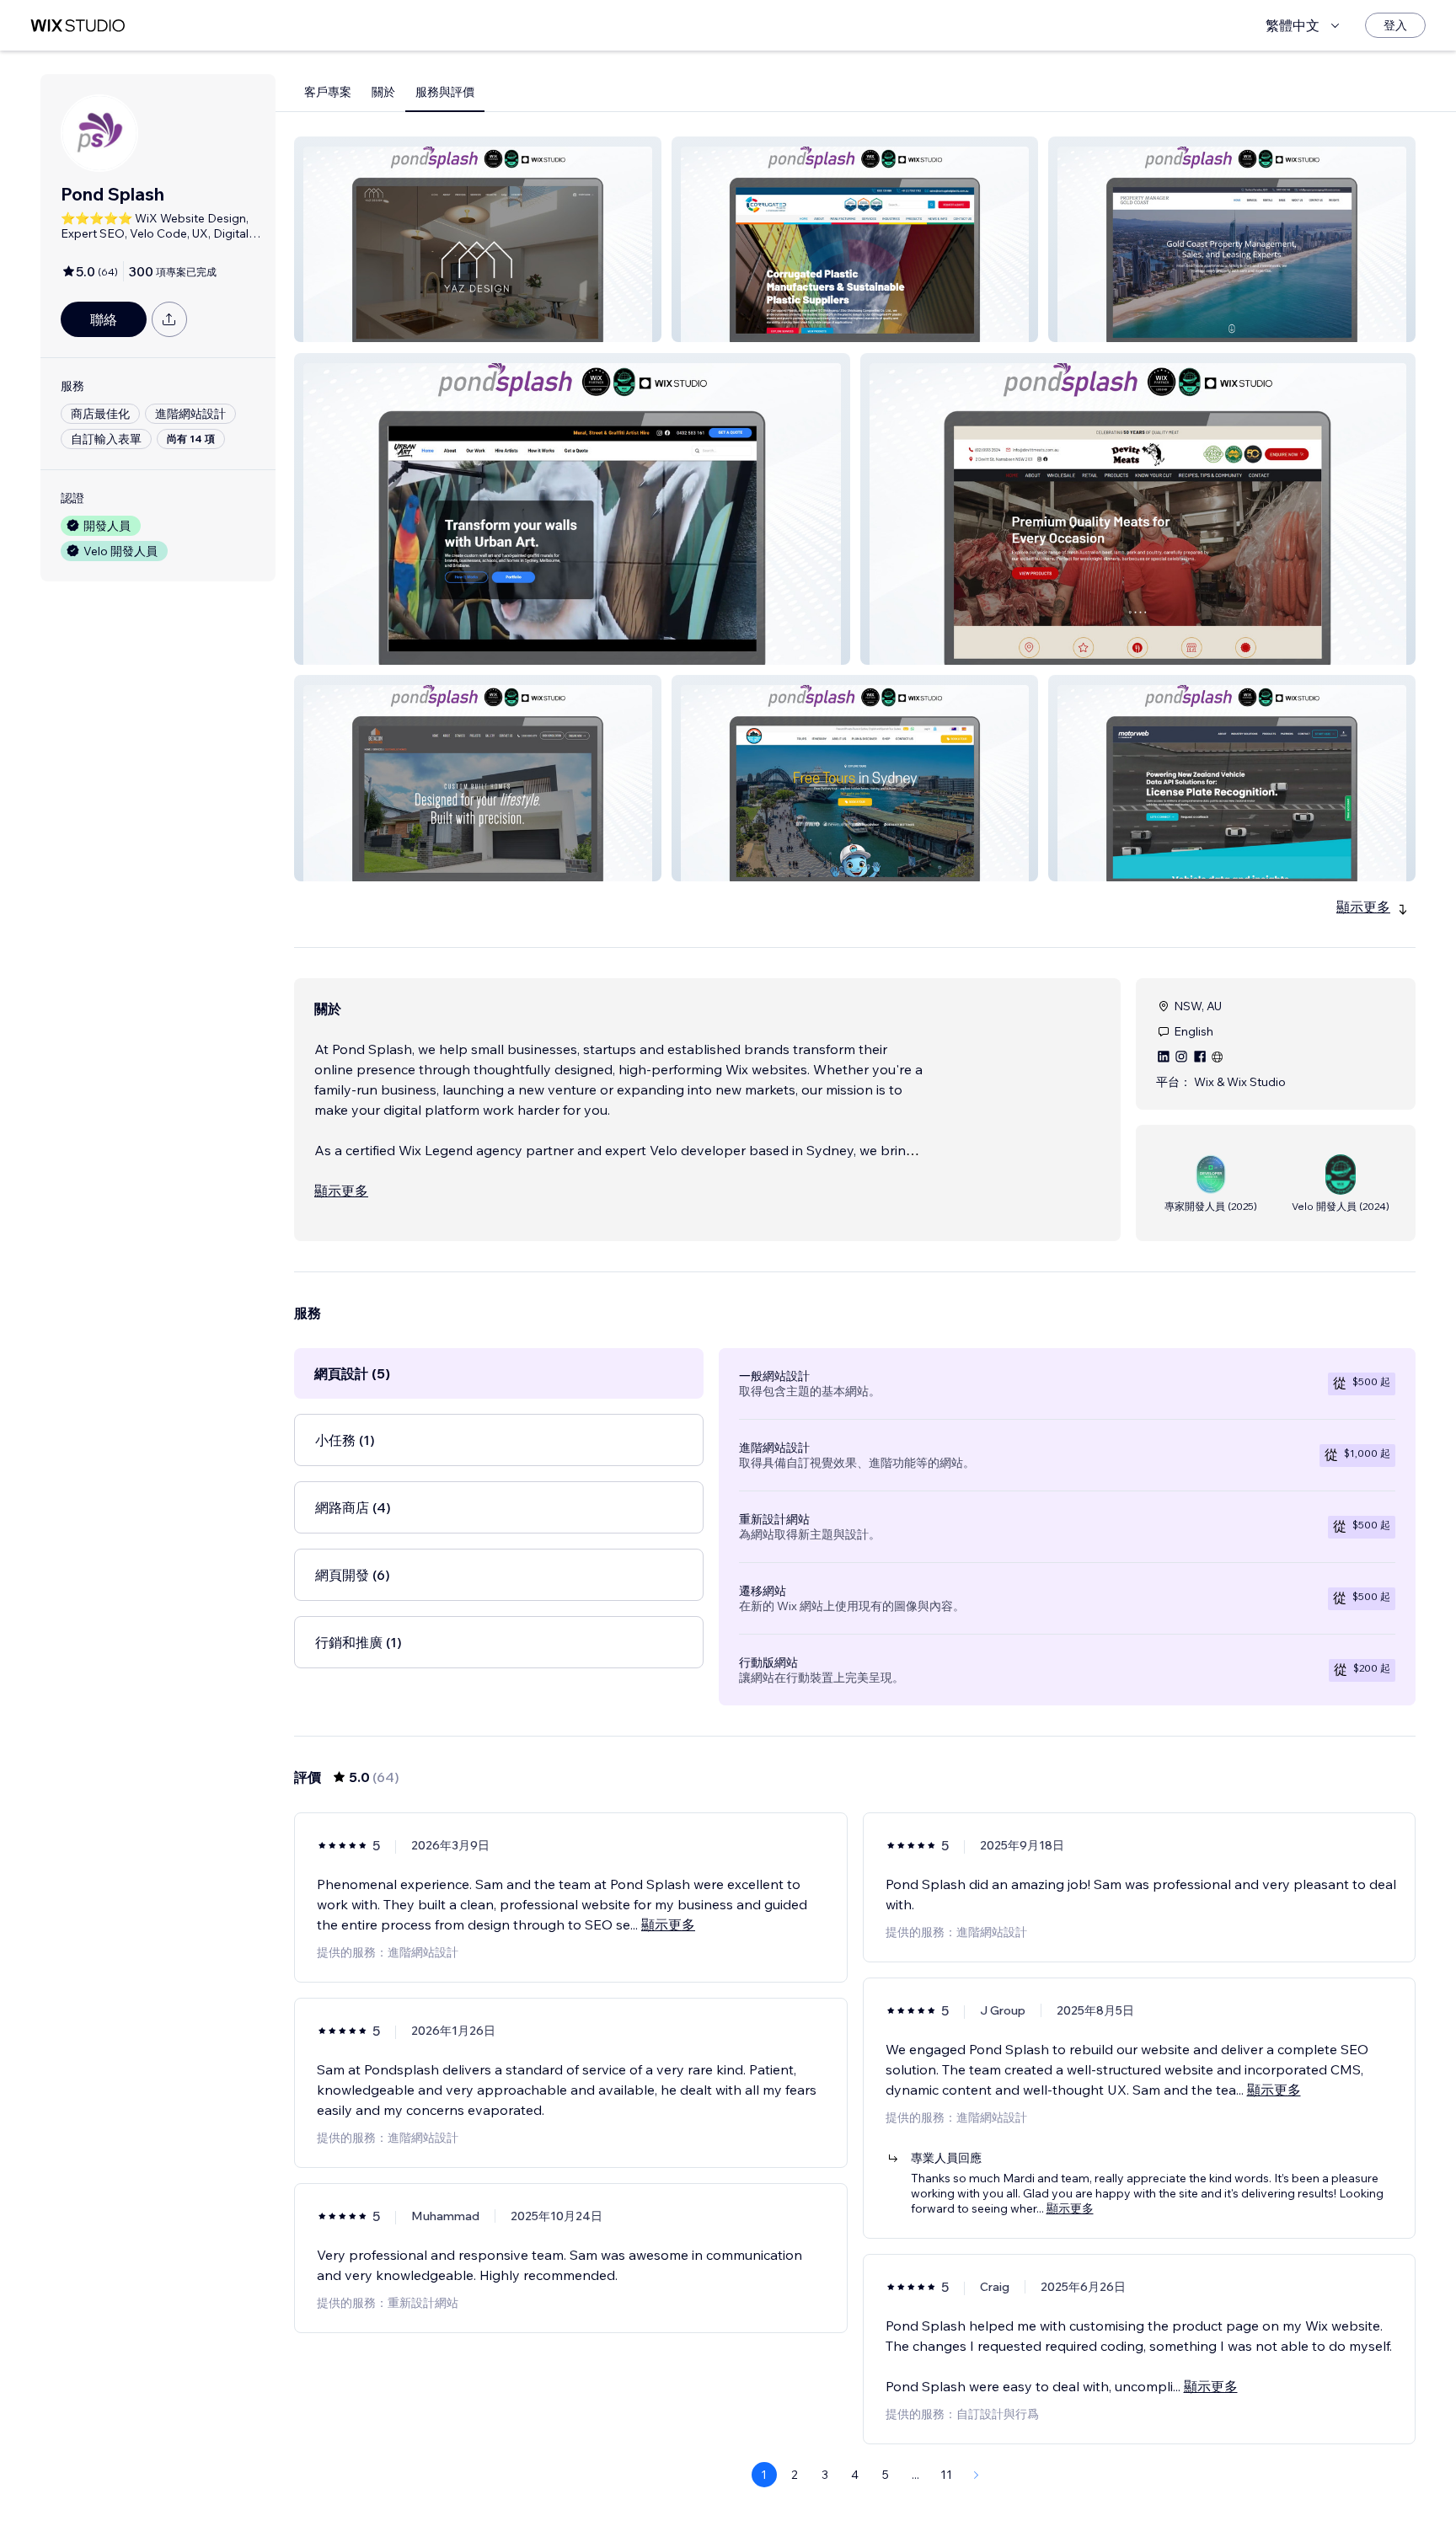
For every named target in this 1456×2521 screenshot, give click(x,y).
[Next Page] (977, 2475)
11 (946, 2475)
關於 (383, 92)
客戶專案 (328, 92)
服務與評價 (445, 92)
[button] (478, 239)
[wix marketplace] (78, 26)
